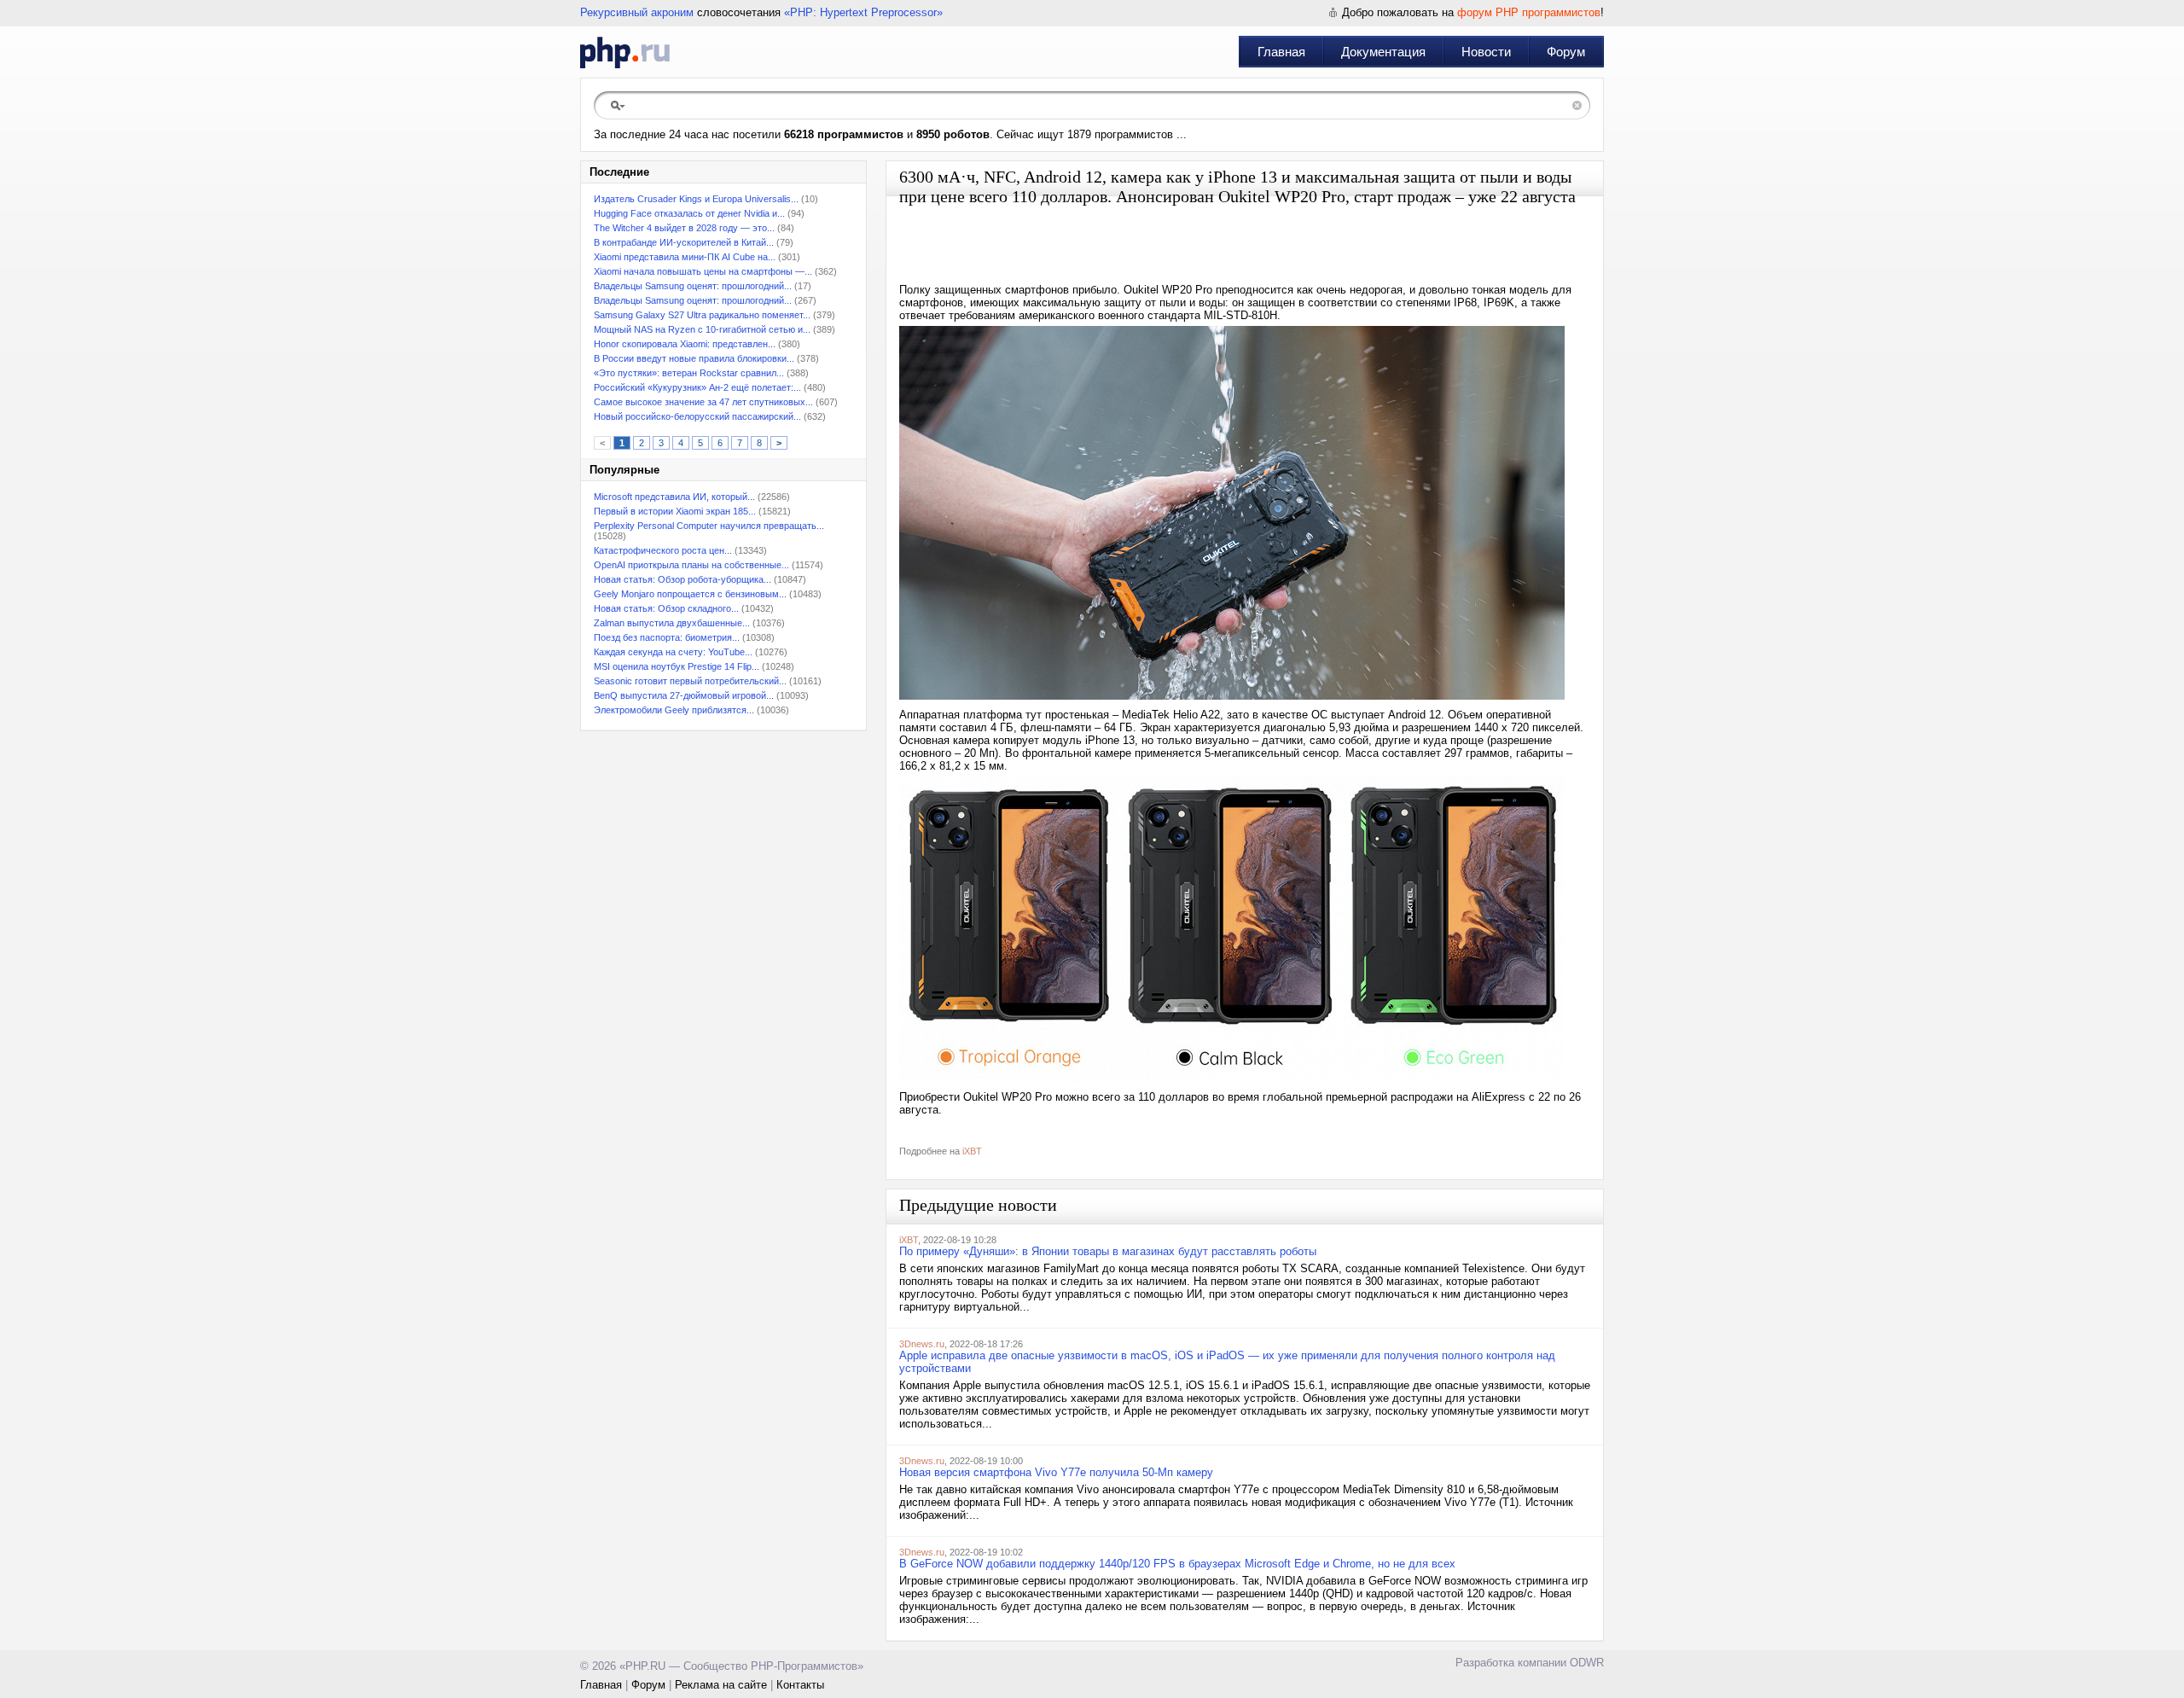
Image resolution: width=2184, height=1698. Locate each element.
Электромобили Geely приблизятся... (674, 710)
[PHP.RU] (625, 52)
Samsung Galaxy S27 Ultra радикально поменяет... (702, 315)
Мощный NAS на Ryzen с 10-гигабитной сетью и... (702, 329)
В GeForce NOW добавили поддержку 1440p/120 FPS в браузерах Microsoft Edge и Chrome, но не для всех (1177, 1564)
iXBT (972, 1151)
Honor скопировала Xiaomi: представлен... (685, 344)
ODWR (1587, 1663)
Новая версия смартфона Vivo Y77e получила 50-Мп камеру (1056, 1472)
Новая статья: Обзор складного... (666, 608)
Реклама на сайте (721, 1685)
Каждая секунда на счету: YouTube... (673, 652)
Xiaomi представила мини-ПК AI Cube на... (685, 257)
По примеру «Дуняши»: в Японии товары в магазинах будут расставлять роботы (1108, 1251)
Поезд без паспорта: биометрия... (667, 637)
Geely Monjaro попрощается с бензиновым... (690, 594)
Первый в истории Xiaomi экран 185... (675, 511)
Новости (1486, 52)
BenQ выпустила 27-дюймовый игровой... (684, 695)
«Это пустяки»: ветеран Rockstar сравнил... (689, 373)
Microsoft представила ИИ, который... (674, 497)
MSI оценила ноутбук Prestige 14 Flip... (677, 666)
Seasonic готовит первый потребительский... (690, 681)
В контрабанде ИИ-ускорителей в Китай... (684, 242)
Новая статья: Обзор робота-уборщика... (682, 579)
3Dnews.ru (922, 1344)
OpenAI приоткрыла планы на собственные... (691, 565)
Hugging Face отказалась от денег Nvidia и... (689, 213)
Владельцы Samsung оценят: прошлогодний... (693, 286)
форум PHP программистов (1529, 12)
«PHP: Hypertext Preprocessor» (863, 12)
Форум (1566, 52)
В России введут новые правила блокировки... (694, 358)
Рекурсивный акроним (637, 12)
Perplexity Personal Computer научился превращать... (709, 526)
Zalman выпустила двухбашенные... (672, 623)
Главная (1281, 52)
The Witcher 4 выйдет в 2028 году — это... (684, 228)
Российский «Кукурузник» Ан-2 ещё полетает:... (697, 387)
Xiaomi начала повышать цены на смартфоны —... (703, 271)
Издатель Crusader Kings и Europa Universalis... (696, 199)
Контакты (800, 1685)
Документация (1383, 52)
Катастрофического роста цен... (663, 550)
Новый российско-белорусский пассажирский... (697, 416)
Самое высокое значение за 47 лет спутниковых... (703, 402)
